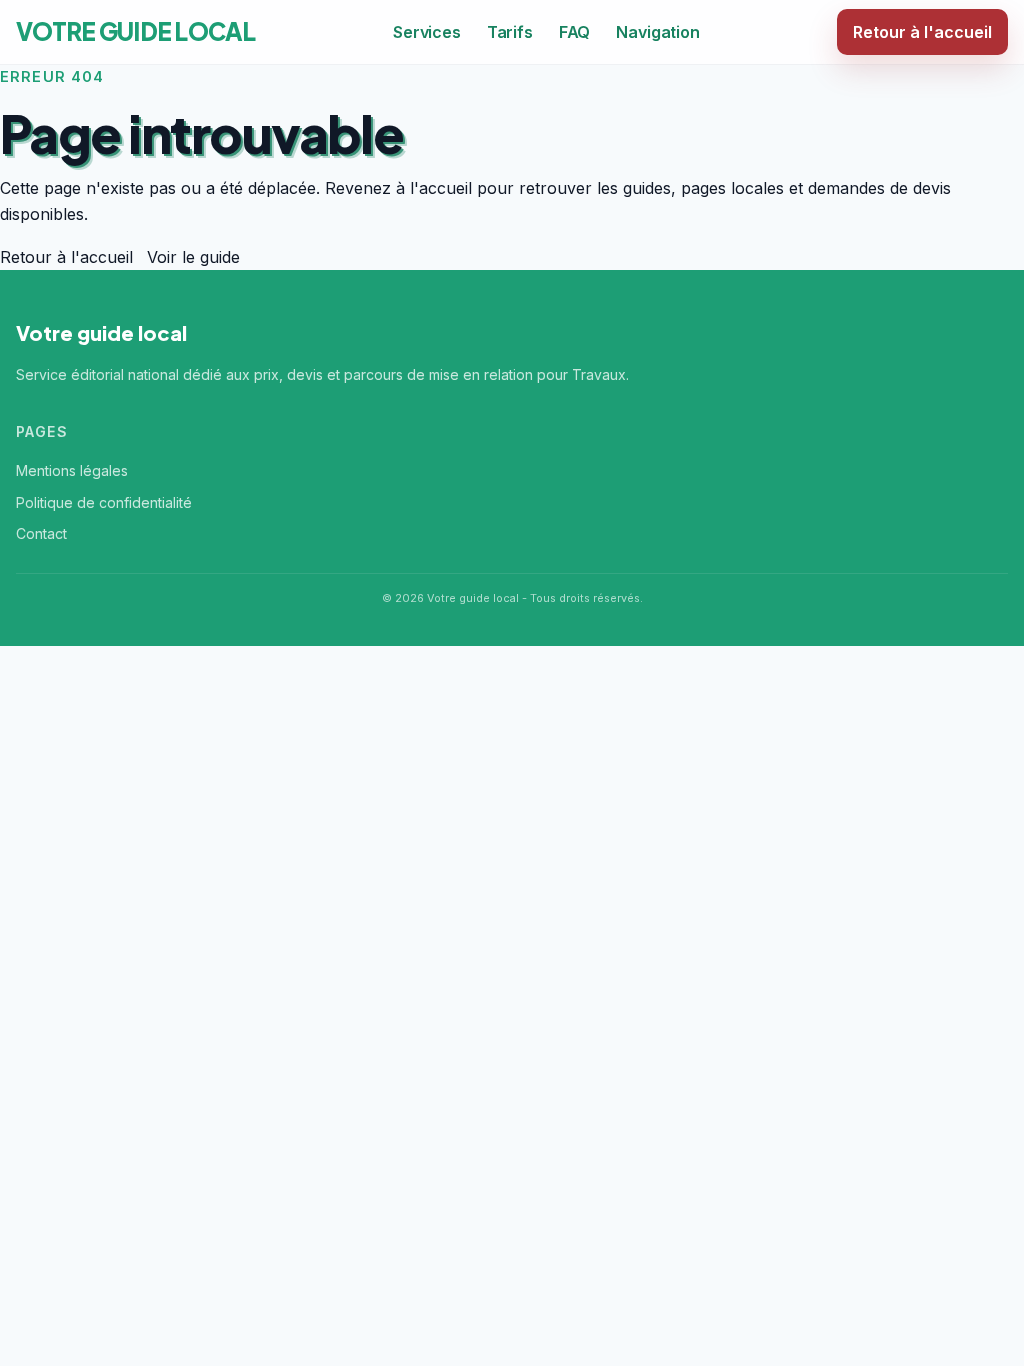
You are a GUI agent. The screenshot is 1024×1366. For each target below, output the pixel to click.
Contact (41, 533)
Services (427, 32)
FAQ (575, 32)
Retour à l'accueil (922, 32)
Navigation (657, 32)
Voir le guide (193, 257)
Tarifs (510, 32)
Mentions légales (72, 470)
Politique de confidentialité (104, 502)
